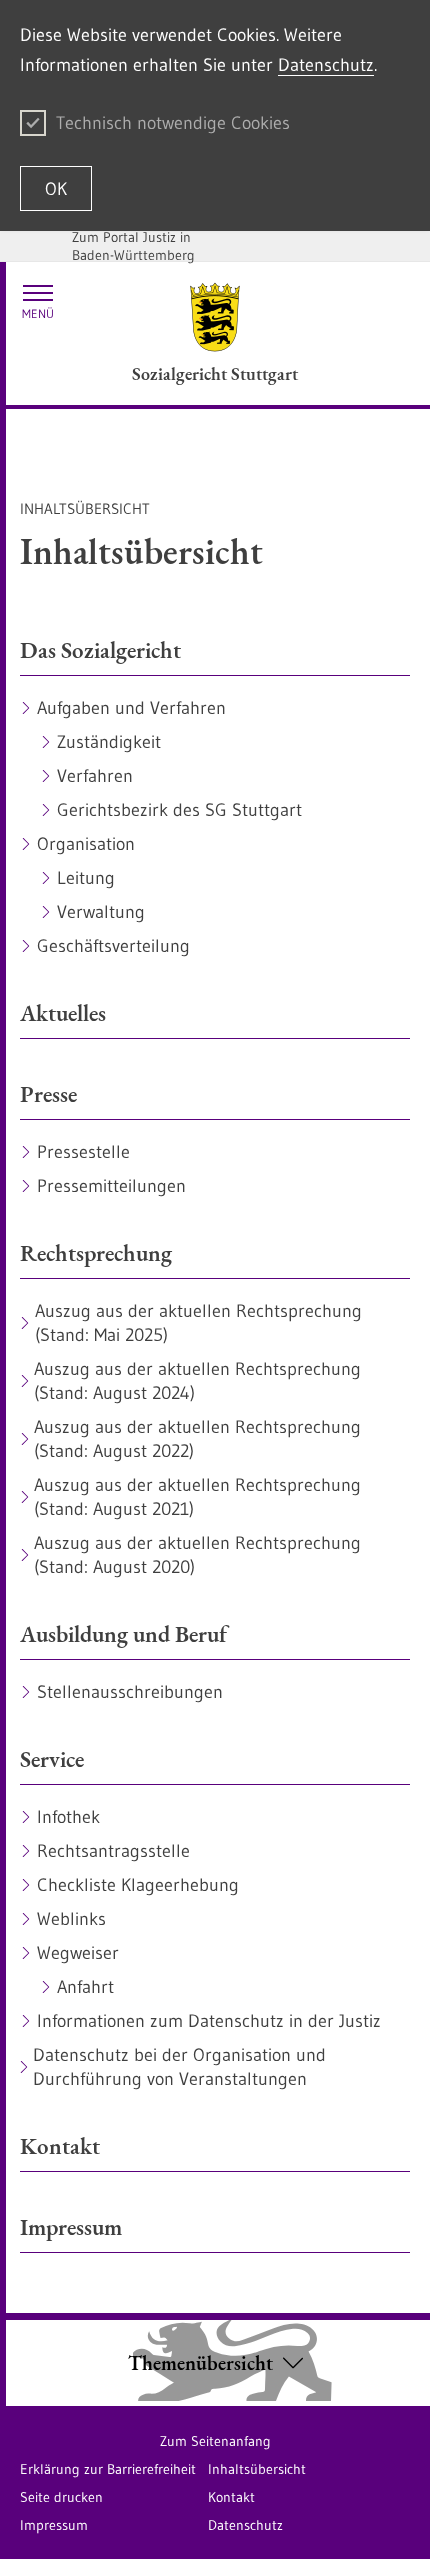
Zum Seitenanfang (215, 2441)
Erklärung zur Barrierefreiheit (108, 2469)
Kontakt (231, 2497)
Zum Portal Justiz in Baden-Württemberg (133, 246)
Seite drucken (61, 2497)
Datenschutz (326, 65)
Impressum (54, 2525)
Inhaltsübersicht (257, 2469)
